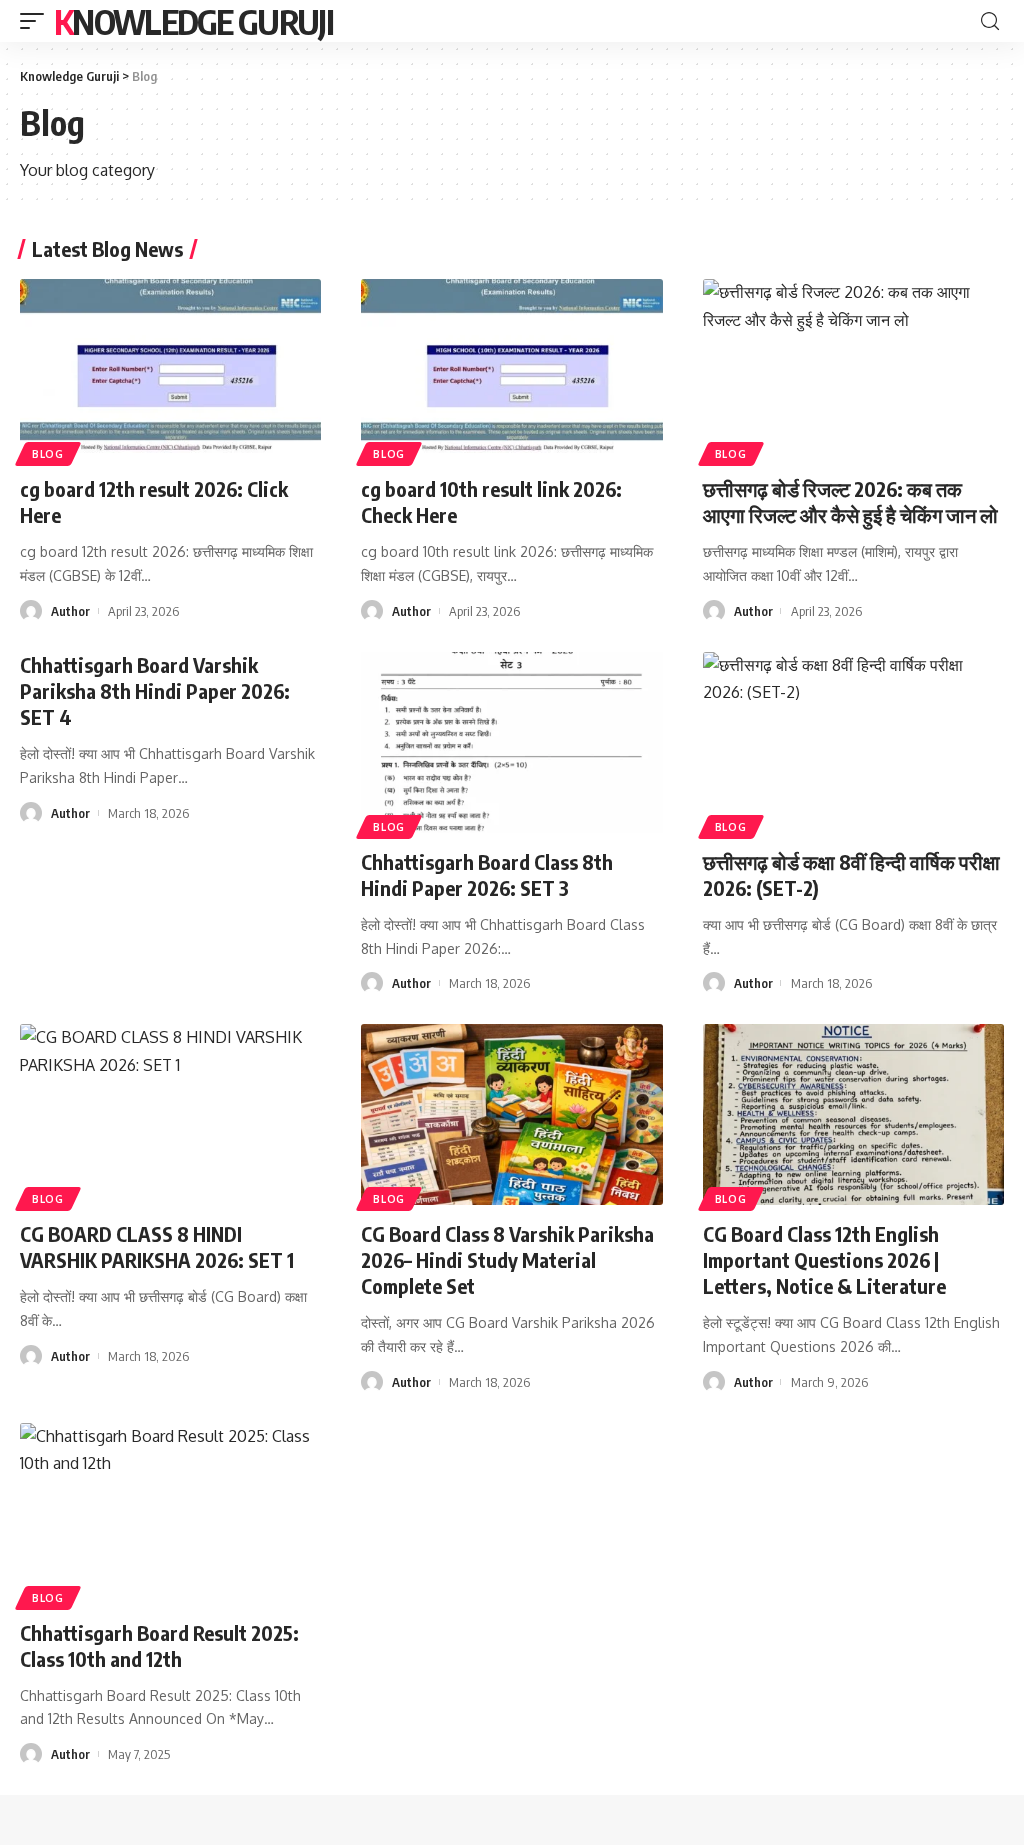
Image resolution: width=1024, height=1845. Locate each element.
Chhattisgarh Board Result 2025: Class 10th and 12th (159, 1645)
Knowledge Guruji (193, 21)
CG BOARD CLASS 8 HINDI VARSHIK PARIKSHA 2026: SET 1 (157, 1246)
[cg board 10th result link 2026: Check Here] (511, 369)
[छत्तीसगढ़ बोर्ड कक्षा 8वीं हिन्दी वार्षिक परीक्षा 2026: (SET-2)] (853, 742)
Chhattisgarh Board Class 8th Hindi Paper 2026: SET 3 (487, 874)
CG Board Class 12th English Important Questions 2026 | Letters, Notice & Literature (824, 1259)
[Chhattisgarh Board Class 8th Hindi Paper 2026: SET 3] (511, 742)
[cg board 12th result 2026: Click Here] (170, 369)
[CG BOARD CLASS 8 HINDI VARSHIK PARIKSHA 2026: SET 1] (170, 1114)
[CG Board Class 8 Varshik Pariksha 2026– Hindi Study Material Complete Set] (511, 1114)
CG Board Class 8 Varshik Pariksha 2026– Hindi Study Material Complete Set (507, 1259)
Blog (48, 454)
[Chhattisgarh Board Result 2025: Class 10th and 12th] (170, 1513)
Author (70, 611)
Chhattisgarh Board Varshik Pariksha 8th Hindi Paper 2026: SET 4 (155, 690)
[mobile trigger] (37, 21)
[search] (990, 21)
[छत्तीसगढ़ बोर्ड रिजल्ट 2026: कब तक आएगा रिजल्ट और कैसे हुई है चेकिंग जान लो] (853, 369)
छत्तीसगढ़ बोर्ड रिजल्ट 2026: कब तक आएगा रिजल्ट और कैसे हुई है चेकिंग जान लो (850, 501)
